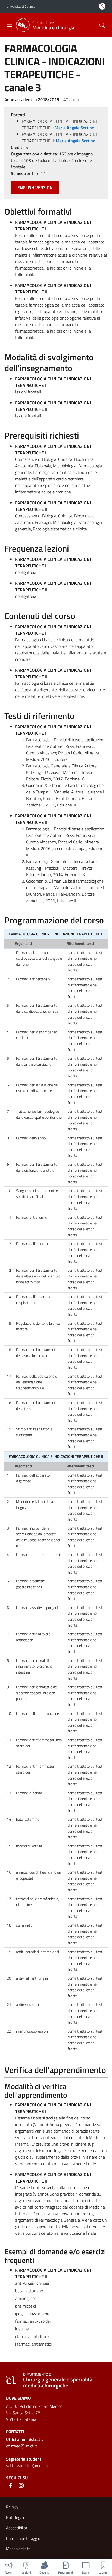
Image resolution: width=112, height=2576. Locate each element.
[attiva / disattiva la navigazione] (9, 25)
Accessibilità (16, 2528)
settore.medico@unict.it (28, 2465)
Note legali (15, 2517)
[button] (39, 7)
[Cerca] (102, 25)
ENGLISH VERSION (35, 187)
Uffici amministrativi (25, 2439)
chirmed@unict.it (21, 2446)
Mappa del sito (18, 2549)
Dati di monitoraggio (23, 2538)
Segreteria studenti (24, 2459)
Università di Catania (21, 6)
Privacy (12, 2507)
